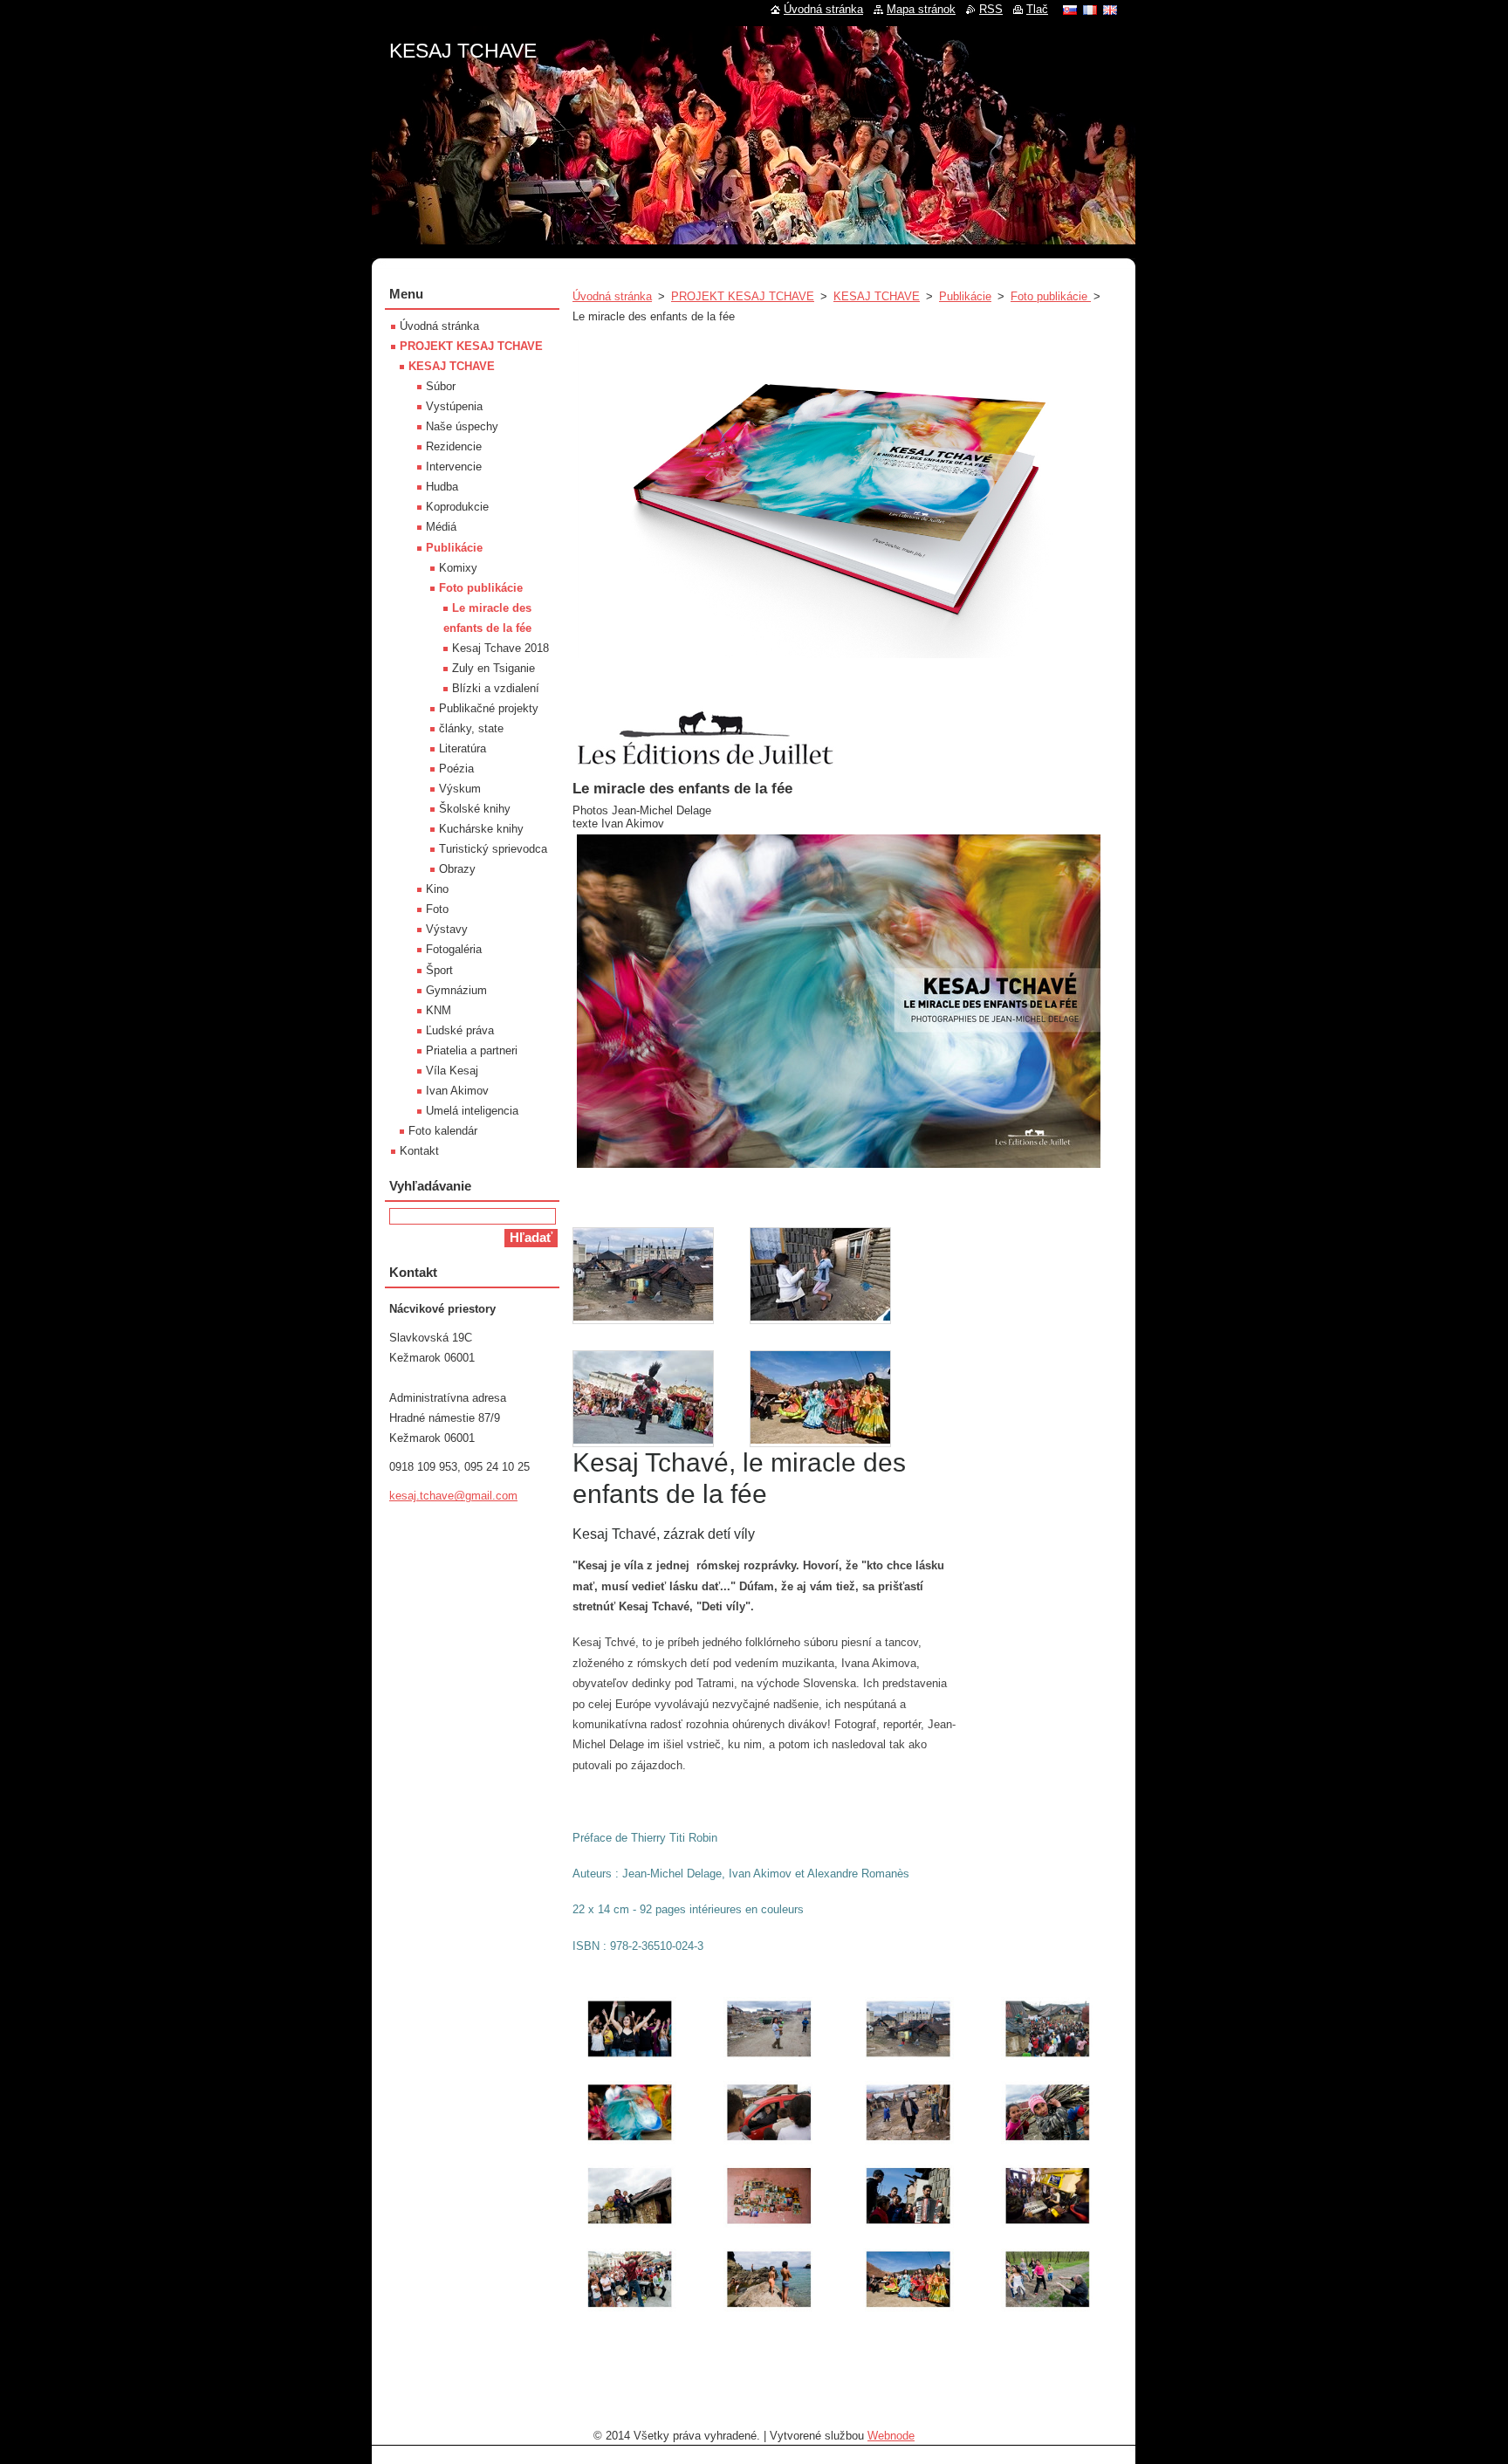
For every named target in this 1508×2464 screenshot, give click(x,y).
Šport (439, 970)
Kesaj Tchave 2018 (500, 648)
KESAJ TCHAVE (877, 296)
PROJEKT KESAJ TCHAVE (743, 296)
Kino (437, 889)
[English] (1110, 10)
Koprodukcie (457, 507)
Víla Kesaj (452, 1071)
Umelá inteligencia (472, 1111)
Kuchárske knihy (481, 829)
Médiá (441, 527)
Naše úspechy (462, 426)
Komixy (458, 568)
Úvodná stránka (612, 296)
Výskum (460, 789)
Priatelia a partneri (472, 1050)
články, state (471, 728)
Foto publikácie (1051, 296)
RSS (991, 9)
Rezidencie (454, 446)
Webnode (891, 2436)
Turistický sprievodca (493, 849)
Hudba (442, 487)
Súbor (441, 386)
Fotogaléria (454, 949)
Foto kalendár (443, 1131)
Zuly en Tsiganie (494, 668)
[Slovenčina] (1070, 10)
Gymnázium (456, 990)
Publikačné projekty (489, 708)
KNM (439, 1010)
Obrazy (457, 869)
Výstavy (447, 929)
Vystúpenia (454, 406)
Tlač (1037, 9)
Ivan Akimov (457, 1091)
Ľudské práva (460, 1030)
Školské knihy (475, 809)
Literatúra (463, 748)
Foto (437, 909)
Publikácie (965, 296)
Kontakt (419, 1151)
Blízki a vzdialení (496, 688)
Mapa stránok (921, 9)
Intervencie (454, 467)
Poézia (456, 769)
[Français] (1090, 10)
